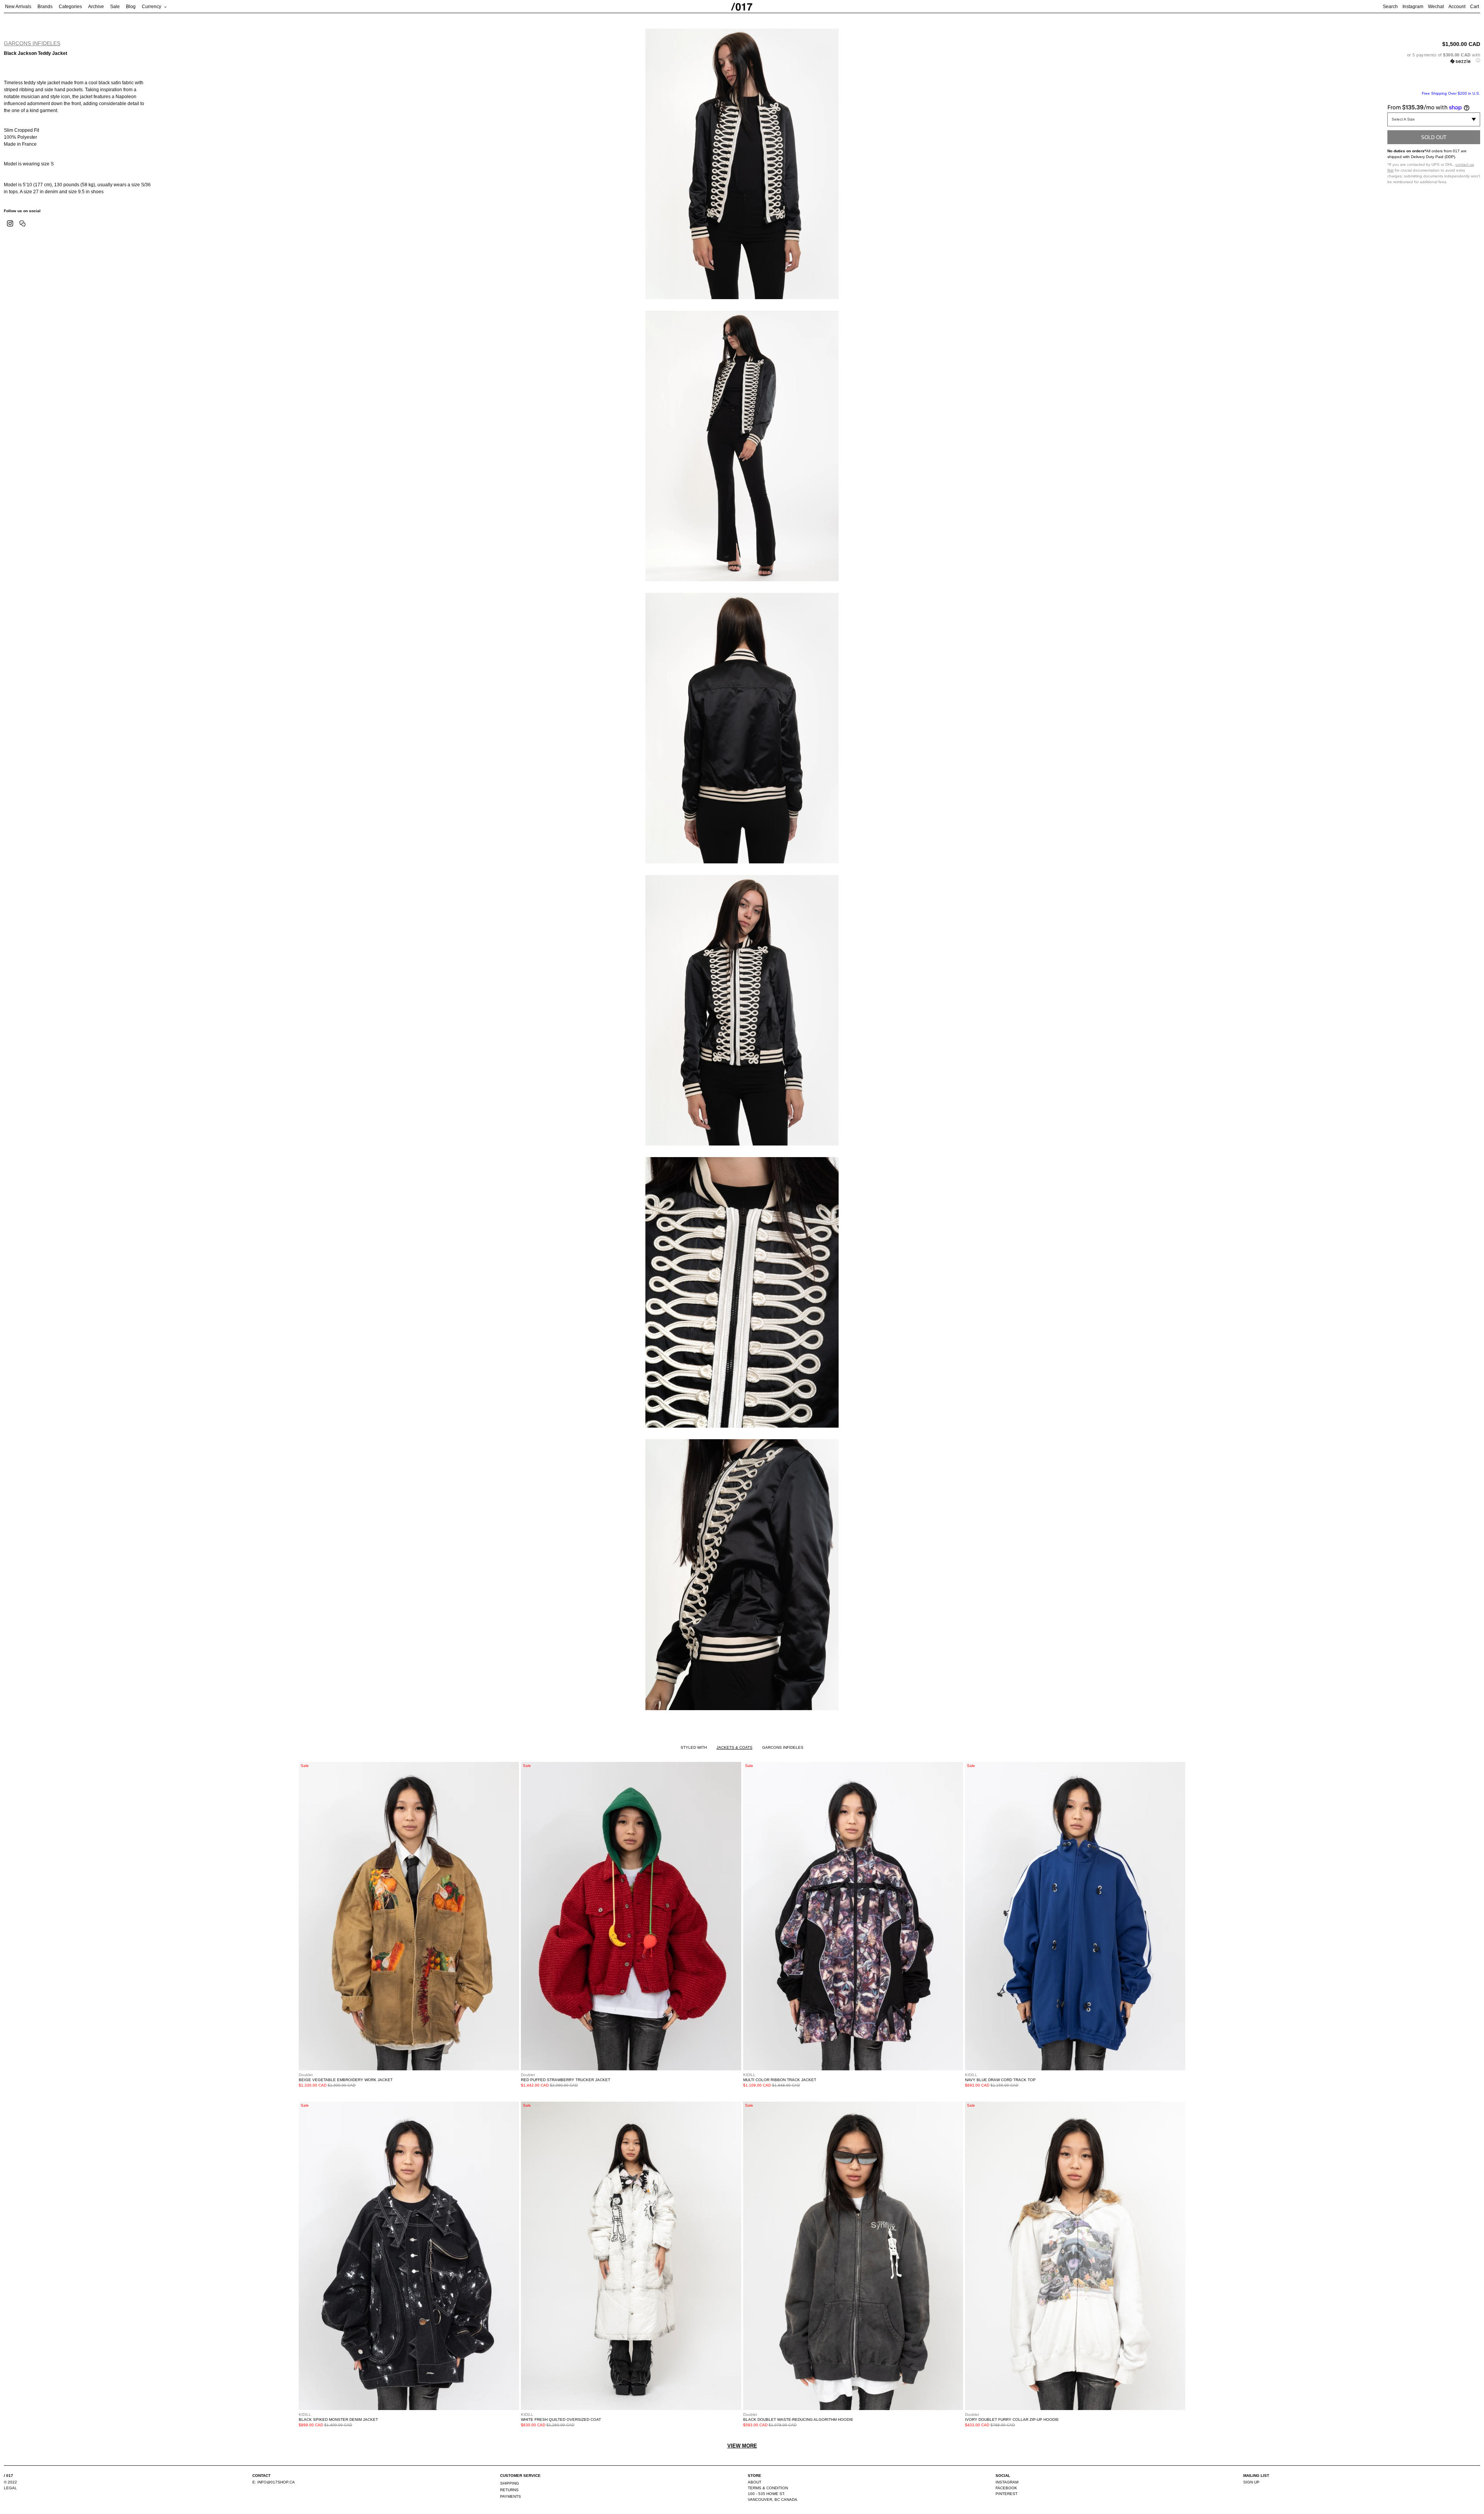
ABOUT (755, 2482)
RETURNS (509, 2490)
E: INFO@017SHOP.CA (274, 2482)
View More (742, 2446)
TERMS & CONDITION (768, 2488)
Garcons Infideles (32, 43)
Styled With (694, 1747)
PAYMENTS (511, 2496)
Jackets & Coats (734, 1747)
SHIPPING (510, 2483)
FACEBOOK (1006, 2488)
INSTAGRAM (1007, 2482)
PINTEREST (1007, 2494)
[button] (1434, 58)
